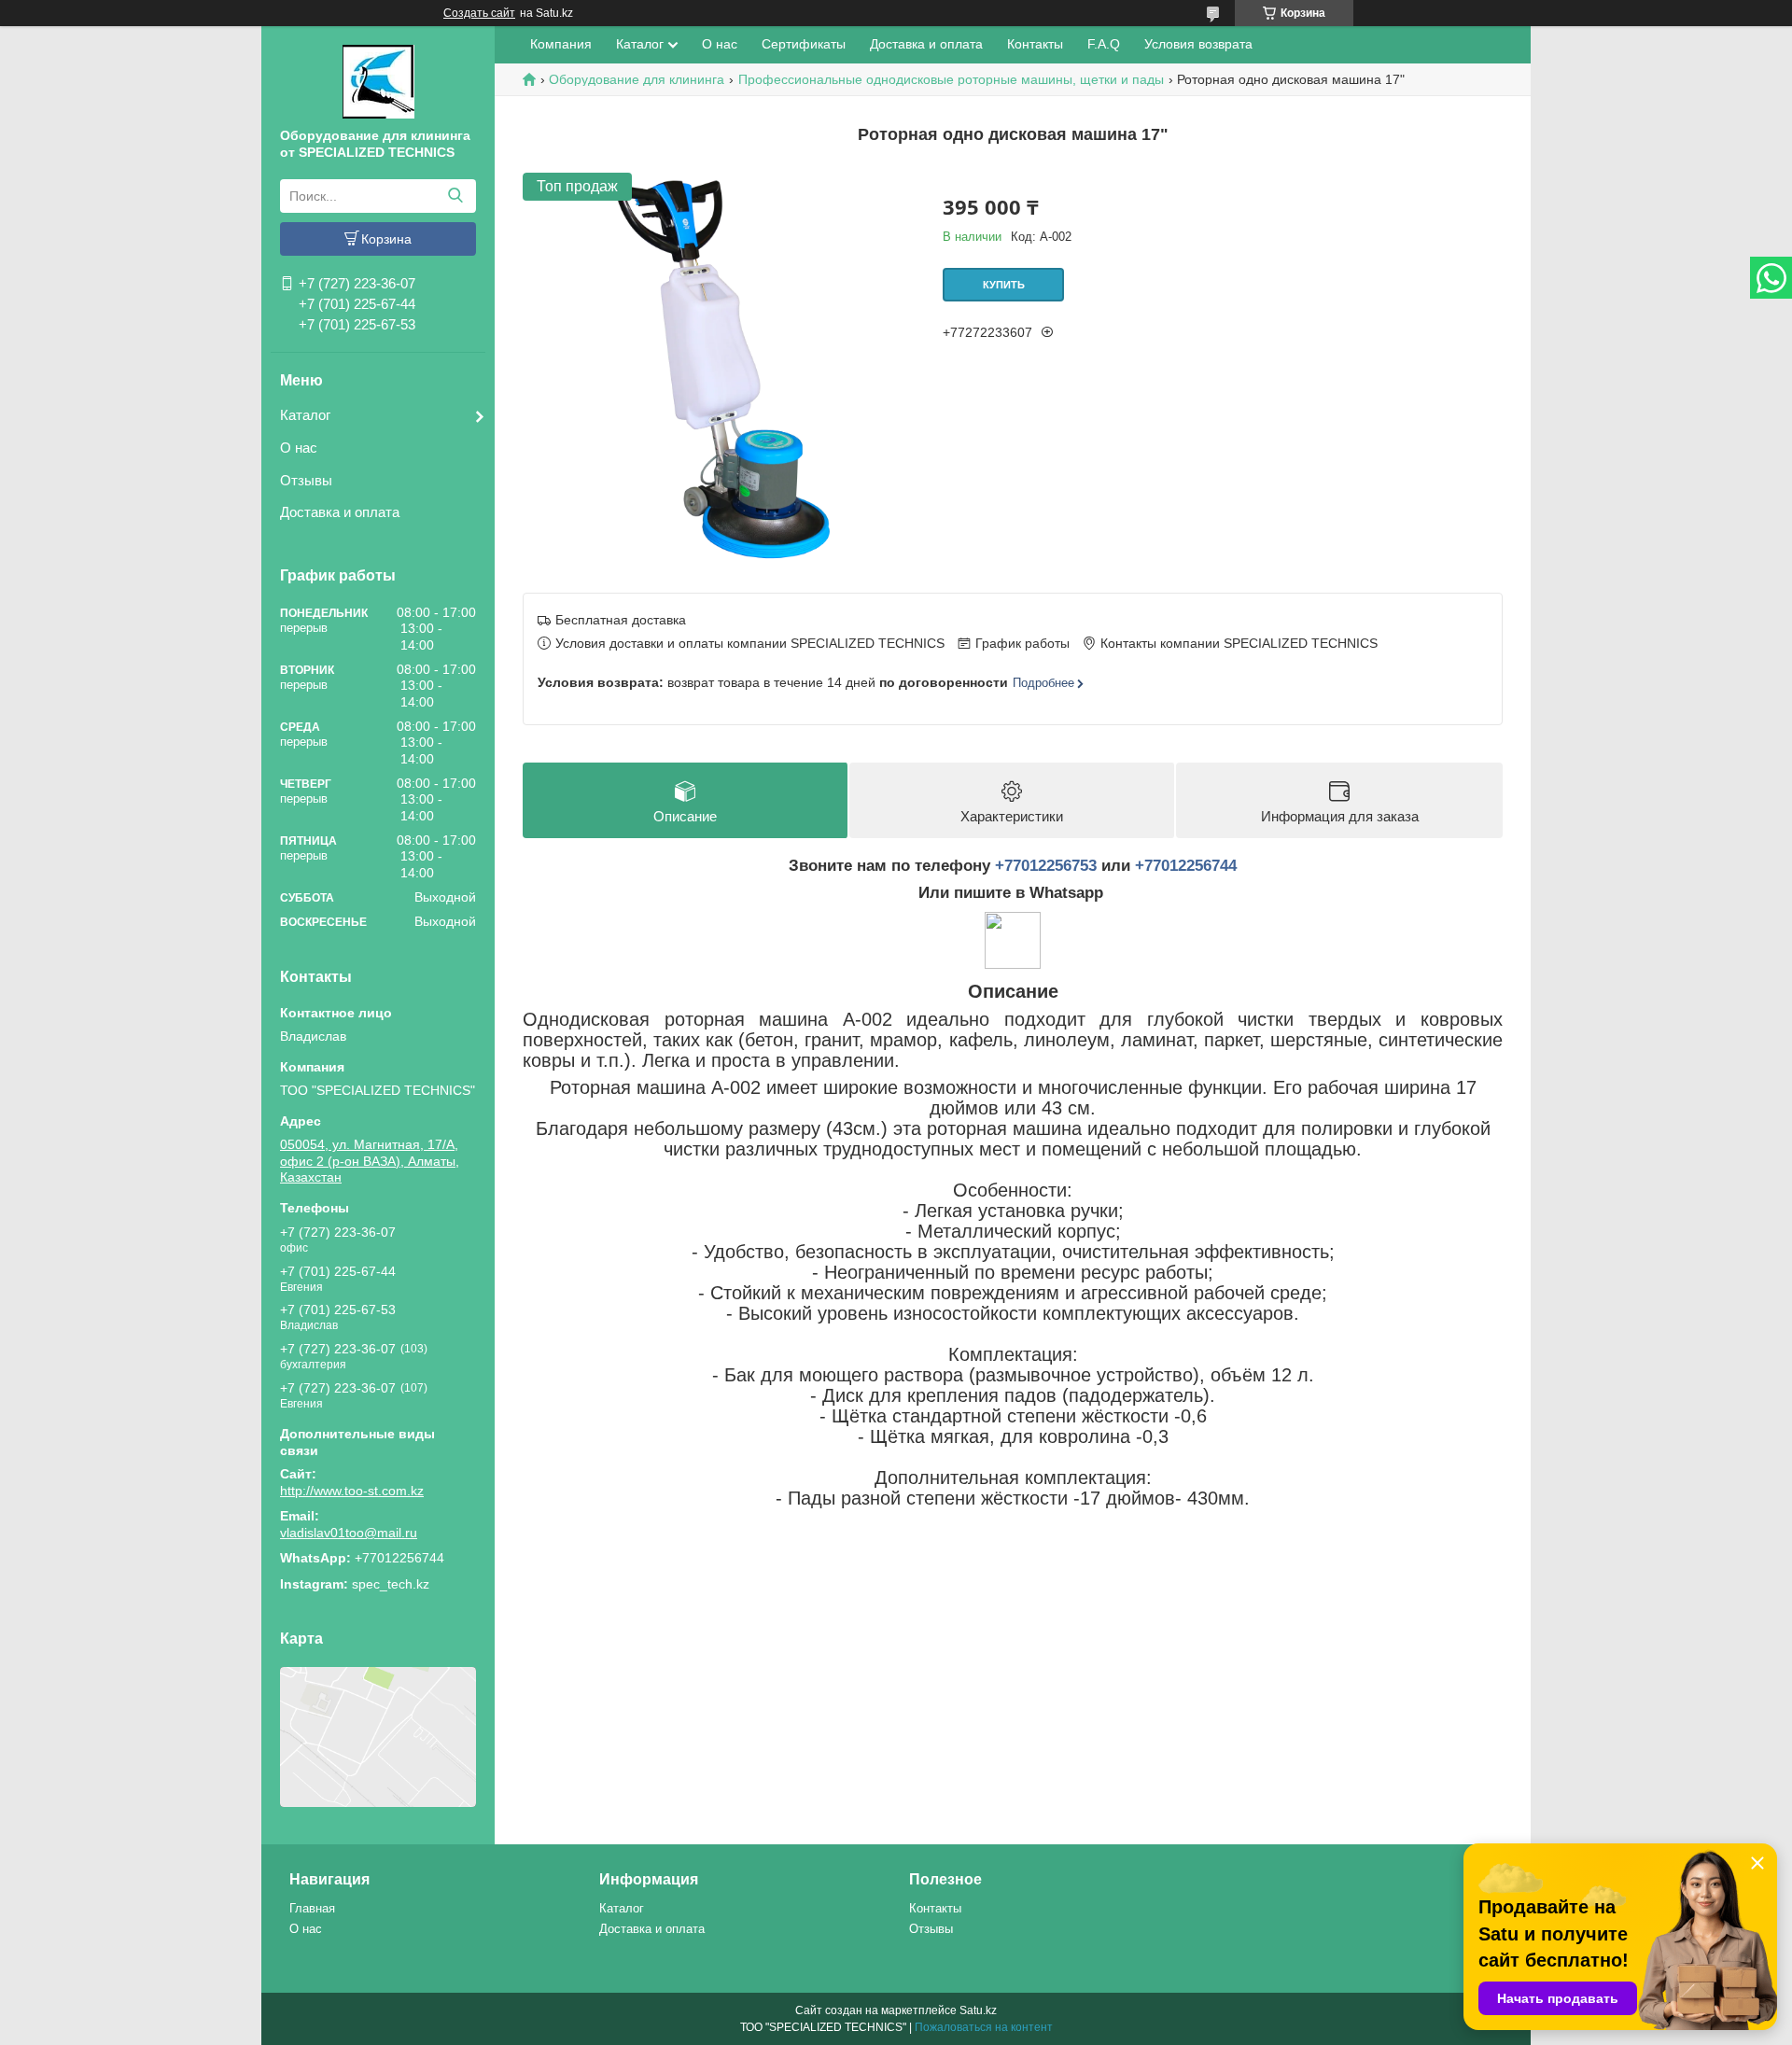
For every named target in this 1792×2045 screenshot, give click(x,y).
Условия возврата (1198, 44)
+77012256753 (1046, 866)
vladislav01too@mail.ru (349, 1533)
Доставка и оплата (340, 512)
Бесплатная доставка (621, 620)
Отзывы (306, 480)
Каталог (305, 415)
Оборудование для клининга (637, 79)
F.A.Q (1104, 44)
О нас (299, 448)
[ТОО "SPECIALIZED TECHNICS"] (378, 80)
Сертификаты (804, 44)
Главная (312, 1908)
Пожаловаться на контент (984, 2027)
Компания (561, 44)
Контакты (1035, 44)
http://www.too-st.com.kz (352, 1491)
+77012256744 (1186, 866)
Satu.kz (978, 2010)
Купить (1004, 285)
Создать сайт (479, 13)
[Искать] (455, 196)
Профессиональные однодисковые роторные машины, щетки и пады (951, 79)
